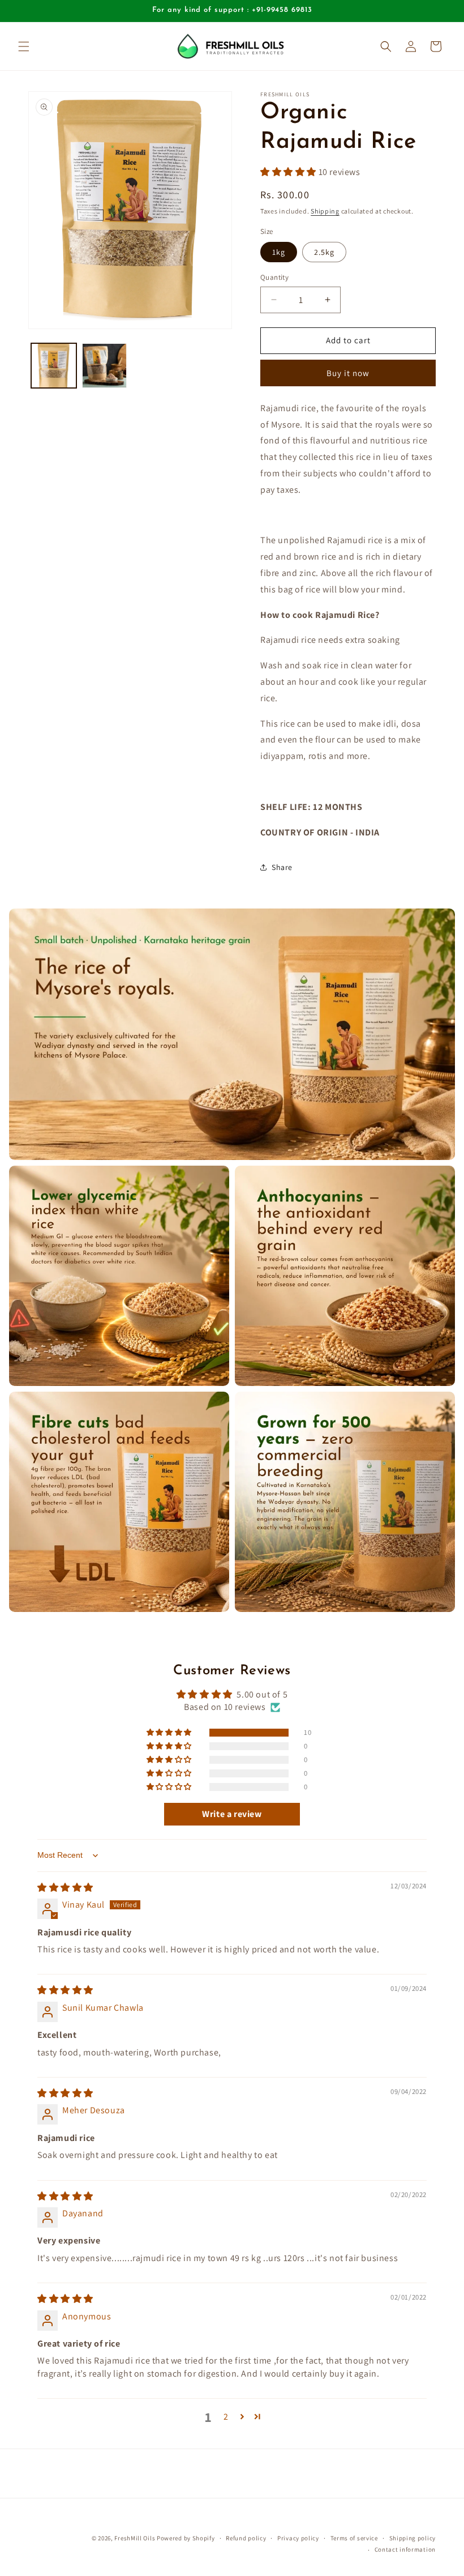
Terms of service (354, 2538)
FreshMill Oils (135, 2538)
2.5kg (324, 252)
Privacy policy (298, 2538)
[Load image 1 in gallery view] (54, 366)
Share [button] (282, 867)
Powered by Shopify (186, 2538)
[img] (65, 1888)
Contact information (405, 2549)
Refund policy (246, 2538)
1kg (279, 252)
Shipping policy (413, 2538)
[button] (24, 46)
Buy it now (348, 373)
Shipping (325, 211)
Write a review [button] (232, 1814)
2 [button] (226, 2417)
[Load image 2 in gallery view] (105, 366)
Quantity (274, 277)
